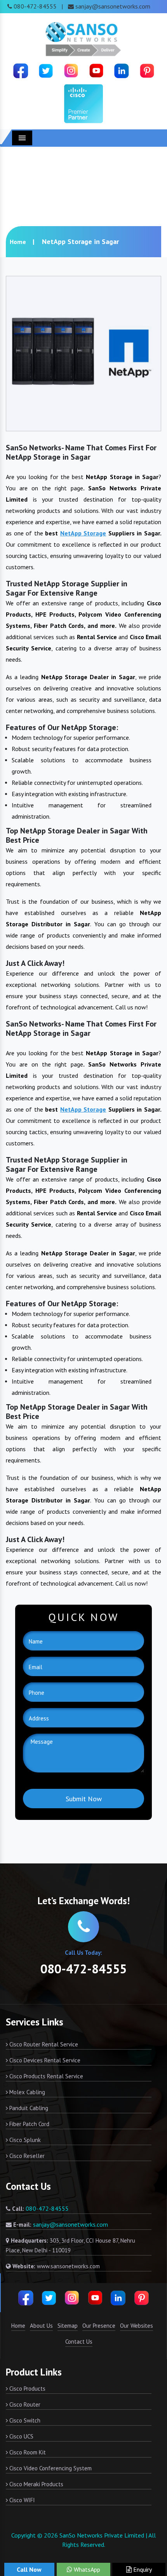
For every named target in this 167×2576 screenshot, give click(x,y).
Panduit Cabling (28, 2108)
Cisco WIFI (21, 2500)
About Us (41, 2326)
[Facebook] (21, 70)
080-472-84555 (35, 6)
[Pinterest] (147, 70)
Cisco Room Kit (27, 2452)
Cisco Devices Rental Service (44, 2060)
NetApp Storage (83, 533)
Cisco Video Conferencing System (50, 2468)
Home (18, 242)
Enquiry (142, 2569)
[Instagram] (71, 70)
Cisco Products (27, 2389)
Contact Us (79, 2342)
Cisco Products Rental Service (45, 2076)
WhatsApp (86, 2569)
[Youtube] (96, 70)
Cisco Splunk (24, 2140)
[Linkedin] (122, 70)
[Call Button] (83, 1927)
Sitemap (68, 2326)
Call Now (29, 2569)
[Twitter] (46, 70)
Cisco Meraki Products (36, 2484)
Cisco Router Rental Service (43, 2044)
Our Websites (137, 2326)
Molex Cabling (26, 2092)
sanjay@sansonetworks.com (113, 6)
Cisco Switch (24, 2420)
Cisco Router (24, 2404)
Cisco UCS (21, 2436)
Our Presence (99, 2326)
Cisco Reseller (26, 2156)
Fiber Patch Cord (29, 2124)
